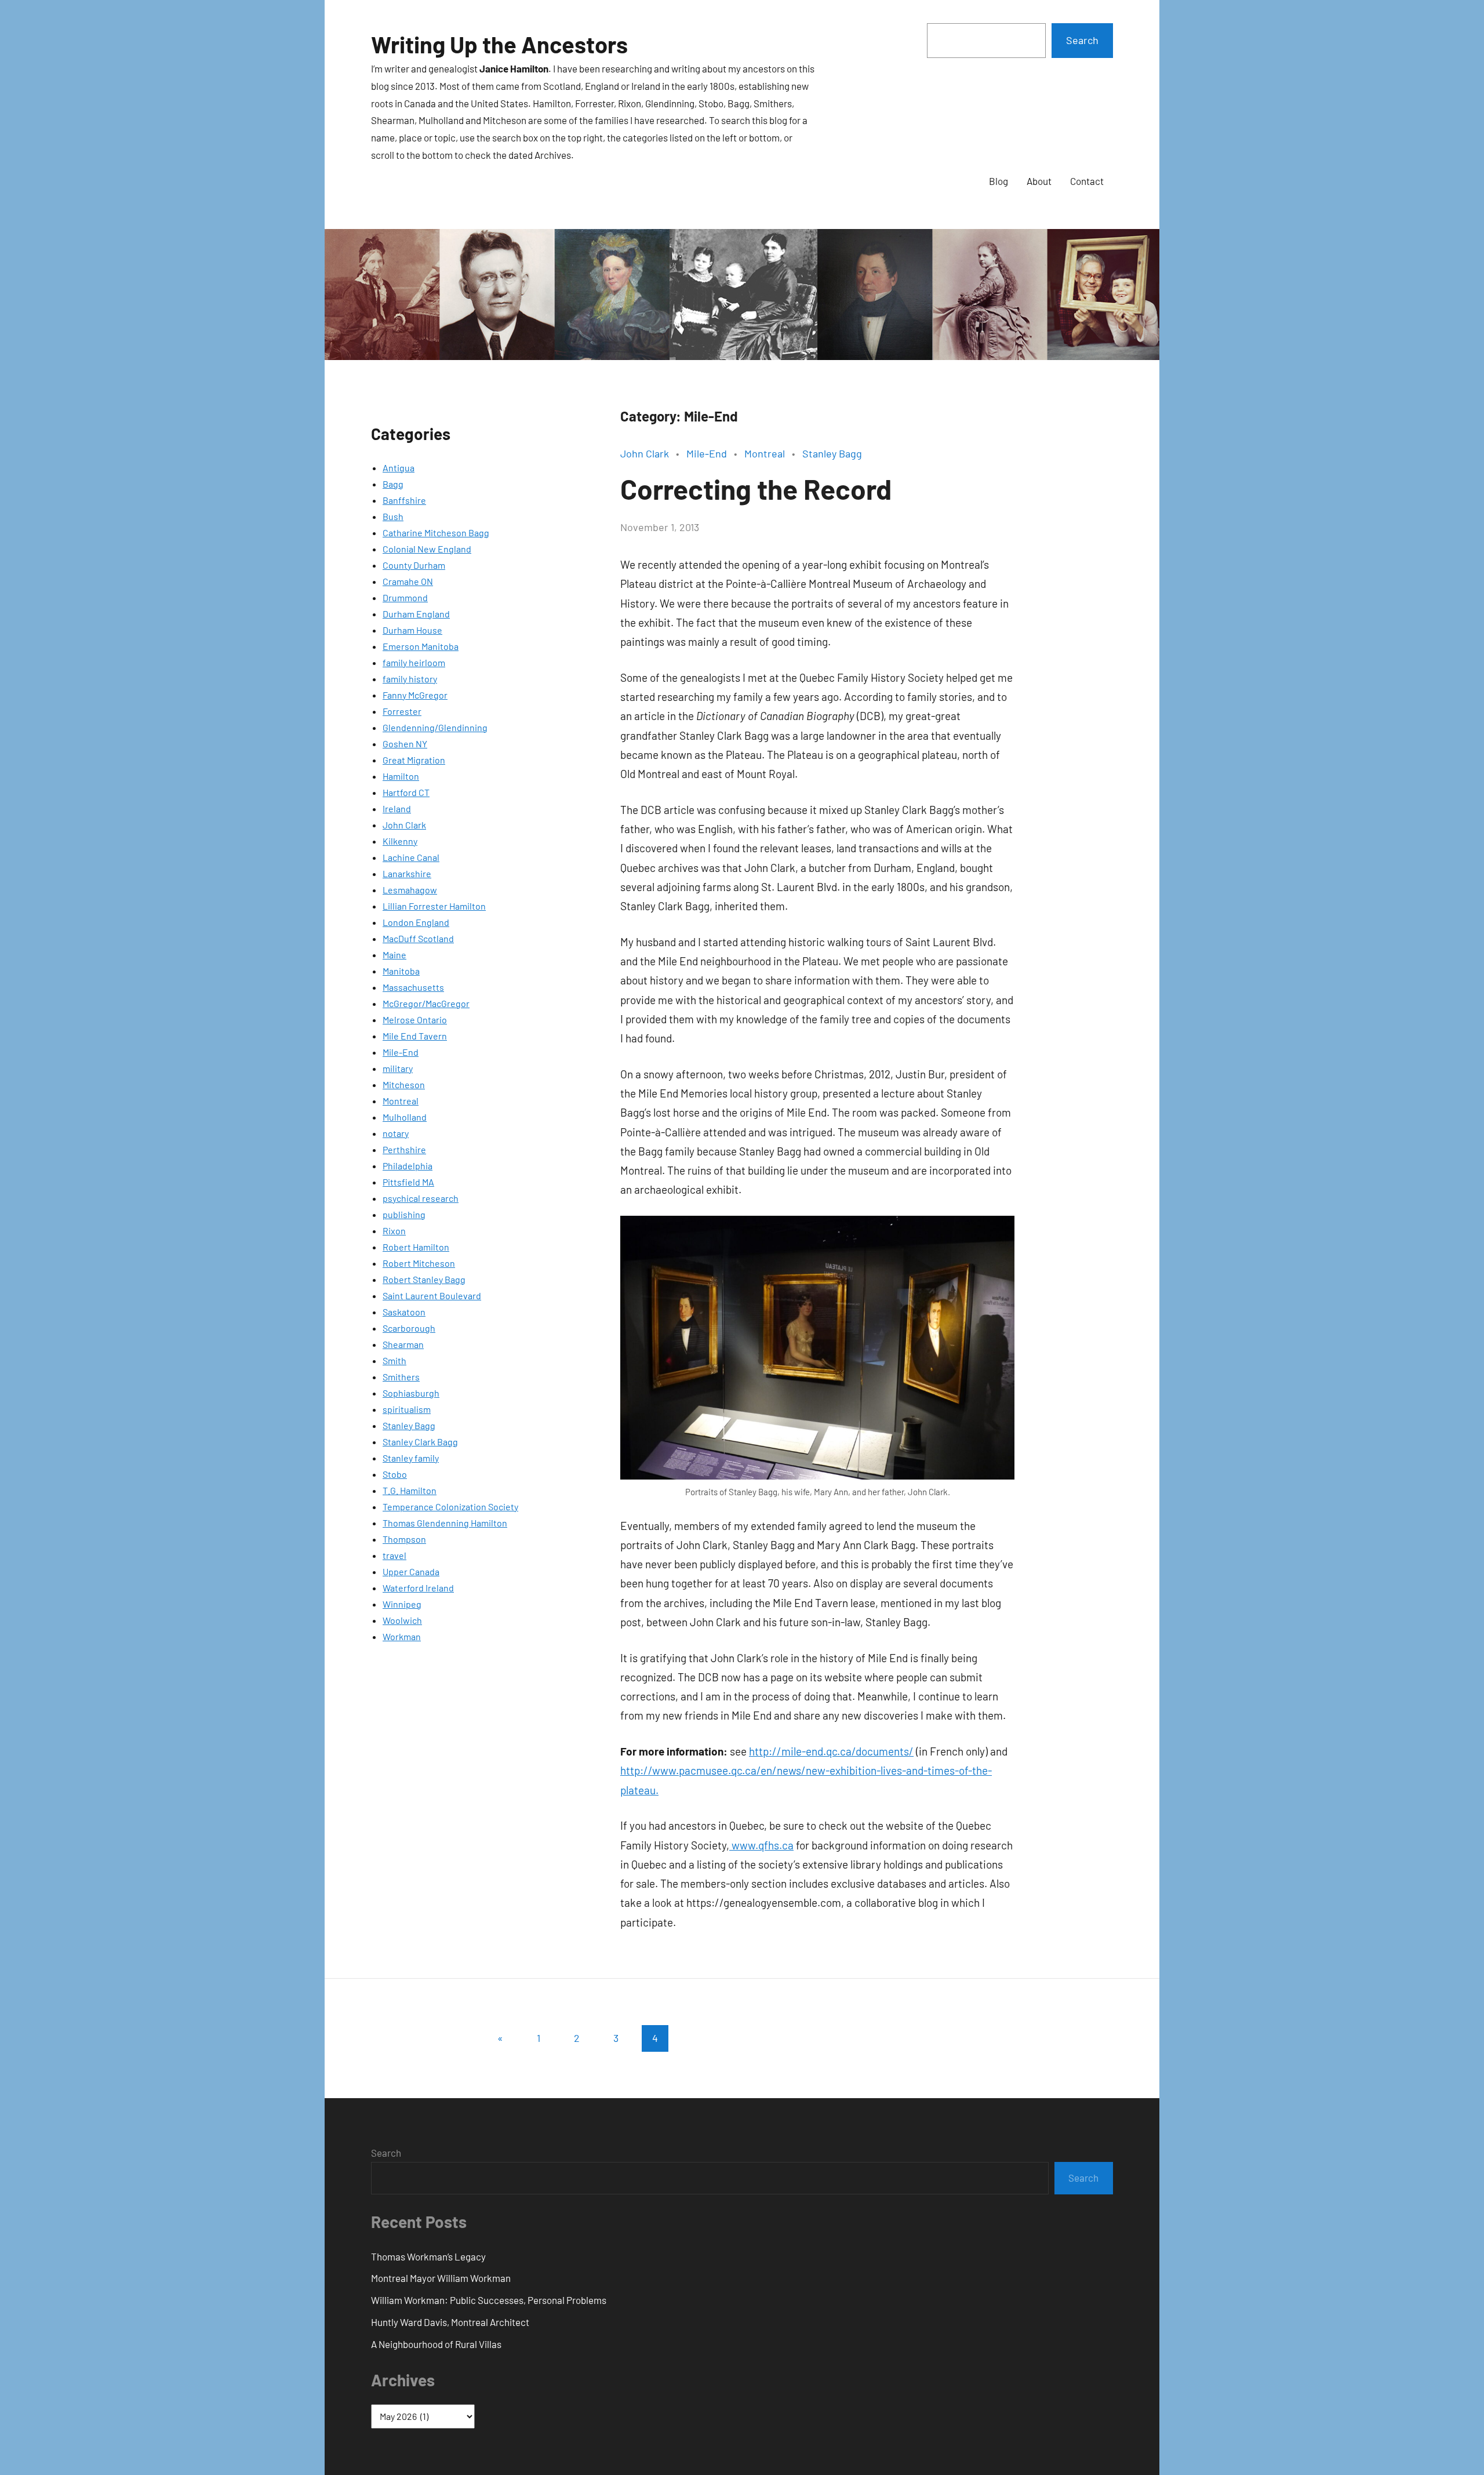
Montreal (401, 1101)
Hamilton (401, 776)
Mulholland (405, 1117)
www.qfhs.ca (761, 1845)
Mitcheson (404, 1084)
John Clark (404, 825)
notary (396, 1133)
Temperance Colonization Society (450, 1507)
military (398, 1068)
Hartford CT (406, 792)
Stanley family (411, 1458)
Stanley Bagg (409, 1425)
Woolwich (402, 1620)
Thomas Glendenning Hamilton (445, 1523)
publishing (404, 1214)
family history (410, 679)
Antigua (399, 468)
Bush (393, 516)
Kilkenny (400, 841)
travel (394, 1555)
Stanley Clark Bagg (420, 1442)
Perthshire (404, 1149)
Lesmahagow (410, 890)
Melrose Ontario (415, 1020)
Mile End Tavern (415, 1036)
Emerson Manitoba (421, 646)
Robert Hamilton (416, 1247)
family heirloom (414, 662)
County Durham (414, 565)
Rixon (394, 1231)
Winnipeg (402, 1604)
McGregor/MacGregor (426, 1003)
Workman (402, 1636)
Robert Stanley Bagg (424, 1279)
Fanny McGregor (415, 695)
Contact (1087, 181)
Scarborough (409, 1328)
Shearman (403, 1344)
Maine (394, 955)
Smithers (401, 1377)
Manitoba (401, 971)
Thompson (404, 1539)
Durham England (416, 614)
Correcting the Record (756, 489)
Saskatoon (404, 1312)
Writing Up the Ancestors (499, 44)
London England (416, 922)
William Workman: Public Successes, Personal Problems (489, 2300)
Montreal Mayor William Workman (441, 2278)
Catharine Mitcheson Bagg (436, 533)
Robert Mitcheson (419, 1263)
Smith (394, 1360)
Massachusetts (413, 987)
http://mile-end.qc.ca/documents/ (831, 1751)
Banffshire (404, 500)
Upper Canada (411, 1571)
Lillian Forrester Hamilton (434, 906)
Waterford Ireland (418, 1588)
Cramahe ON (408, 581)
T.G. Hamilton (410, 1490)
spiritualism (407, 1409)
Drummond (405, 597)
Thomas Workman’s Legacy (428, 2256)
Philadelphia (408, 1166)
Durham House (412, 630)
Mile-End (401, 1052)
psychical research (421, 1198)
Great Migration (414, 760)
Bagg (393, 484)
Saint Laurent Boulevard (432, 1295)
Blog (999, 181)
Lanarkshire (407, 873)
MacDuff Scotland (418, 938)
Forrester (402, 711)
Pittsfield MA (408, 1182)
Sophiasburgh (411, 1393)
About (1039, 181)
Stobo (395, 1474)
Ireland (397, 808)
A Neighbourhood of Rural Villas (436, 2344)
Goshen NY (405, 744)
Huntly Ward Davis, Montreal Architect (450, 2322)
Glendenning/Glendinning (435, 727)
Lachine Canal (411, 857)
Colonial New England (427, 549)
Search (1082, 40)
